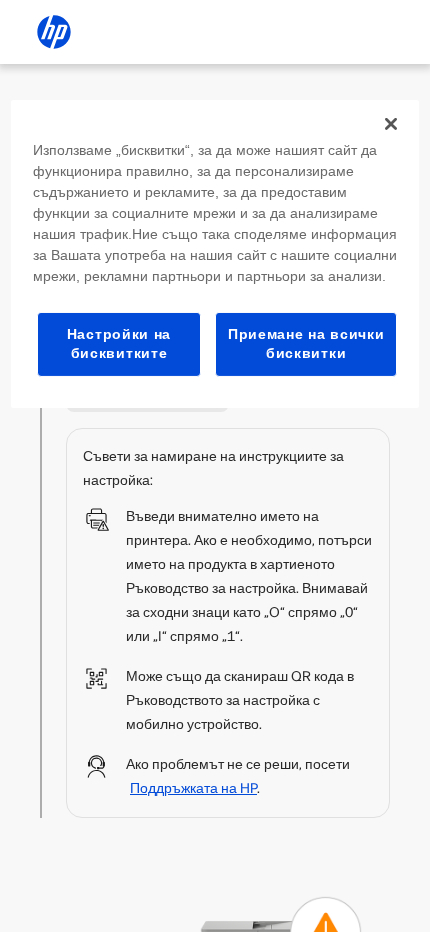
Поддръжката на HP (193, 788)
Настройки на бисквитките (119, 344)
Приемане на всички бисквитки (306, 344)
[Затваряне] (391, 124)
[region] (215, 254)
